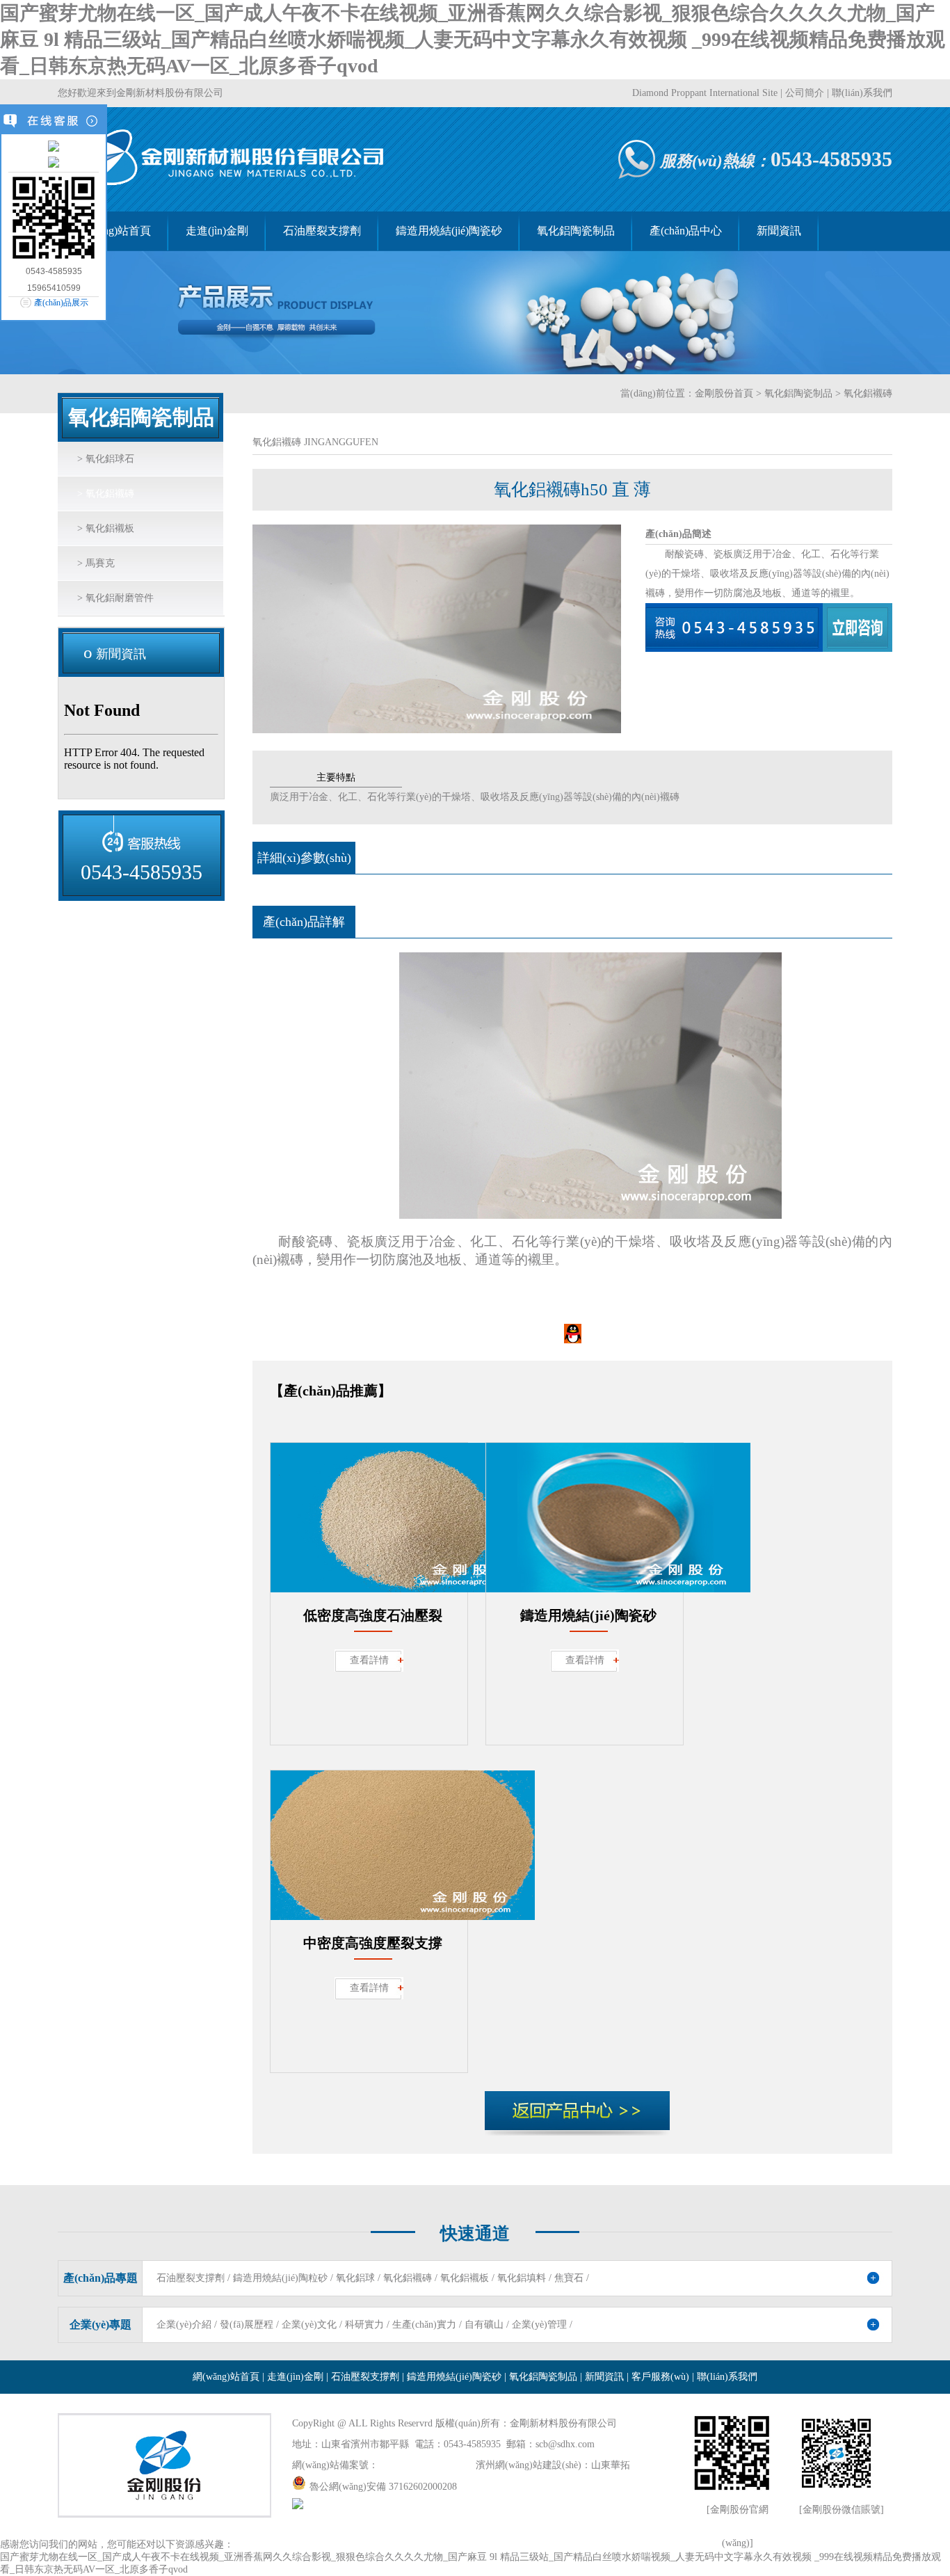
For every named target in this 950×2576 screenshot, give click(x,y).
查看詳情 (369, 1660)
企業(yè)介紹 (184, 2325)
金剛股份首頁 (724, 393)
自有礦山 (484, 2325)
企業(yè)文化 (309, 2325)
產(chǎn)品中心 (686, 231)
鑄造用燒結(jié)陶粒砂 (280, 2278)
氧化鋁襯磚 (408, 2278)
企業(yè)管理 (539, 2325)
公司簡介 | (808, 93)
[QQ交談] (767, 627)
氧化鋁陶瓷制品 (576, 231)
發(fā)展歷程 (247, 2325)
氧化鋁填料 (522, 2278)
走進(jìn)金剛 (217, 231)
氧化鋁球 (355, 2278)
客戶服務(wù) (660, 2377)
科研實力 (364, 2325)
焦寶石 (569, 2278)
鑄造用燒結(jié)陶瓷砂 (449, 231)
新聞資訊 (779, 231)
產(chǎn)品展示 (61, 303)
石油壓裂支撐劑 (322, 231)
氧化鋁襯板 (465, 2278)
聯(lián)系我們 (862, 93)
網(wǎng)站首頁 (113, 231)
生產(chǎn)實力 (424, 2325)
